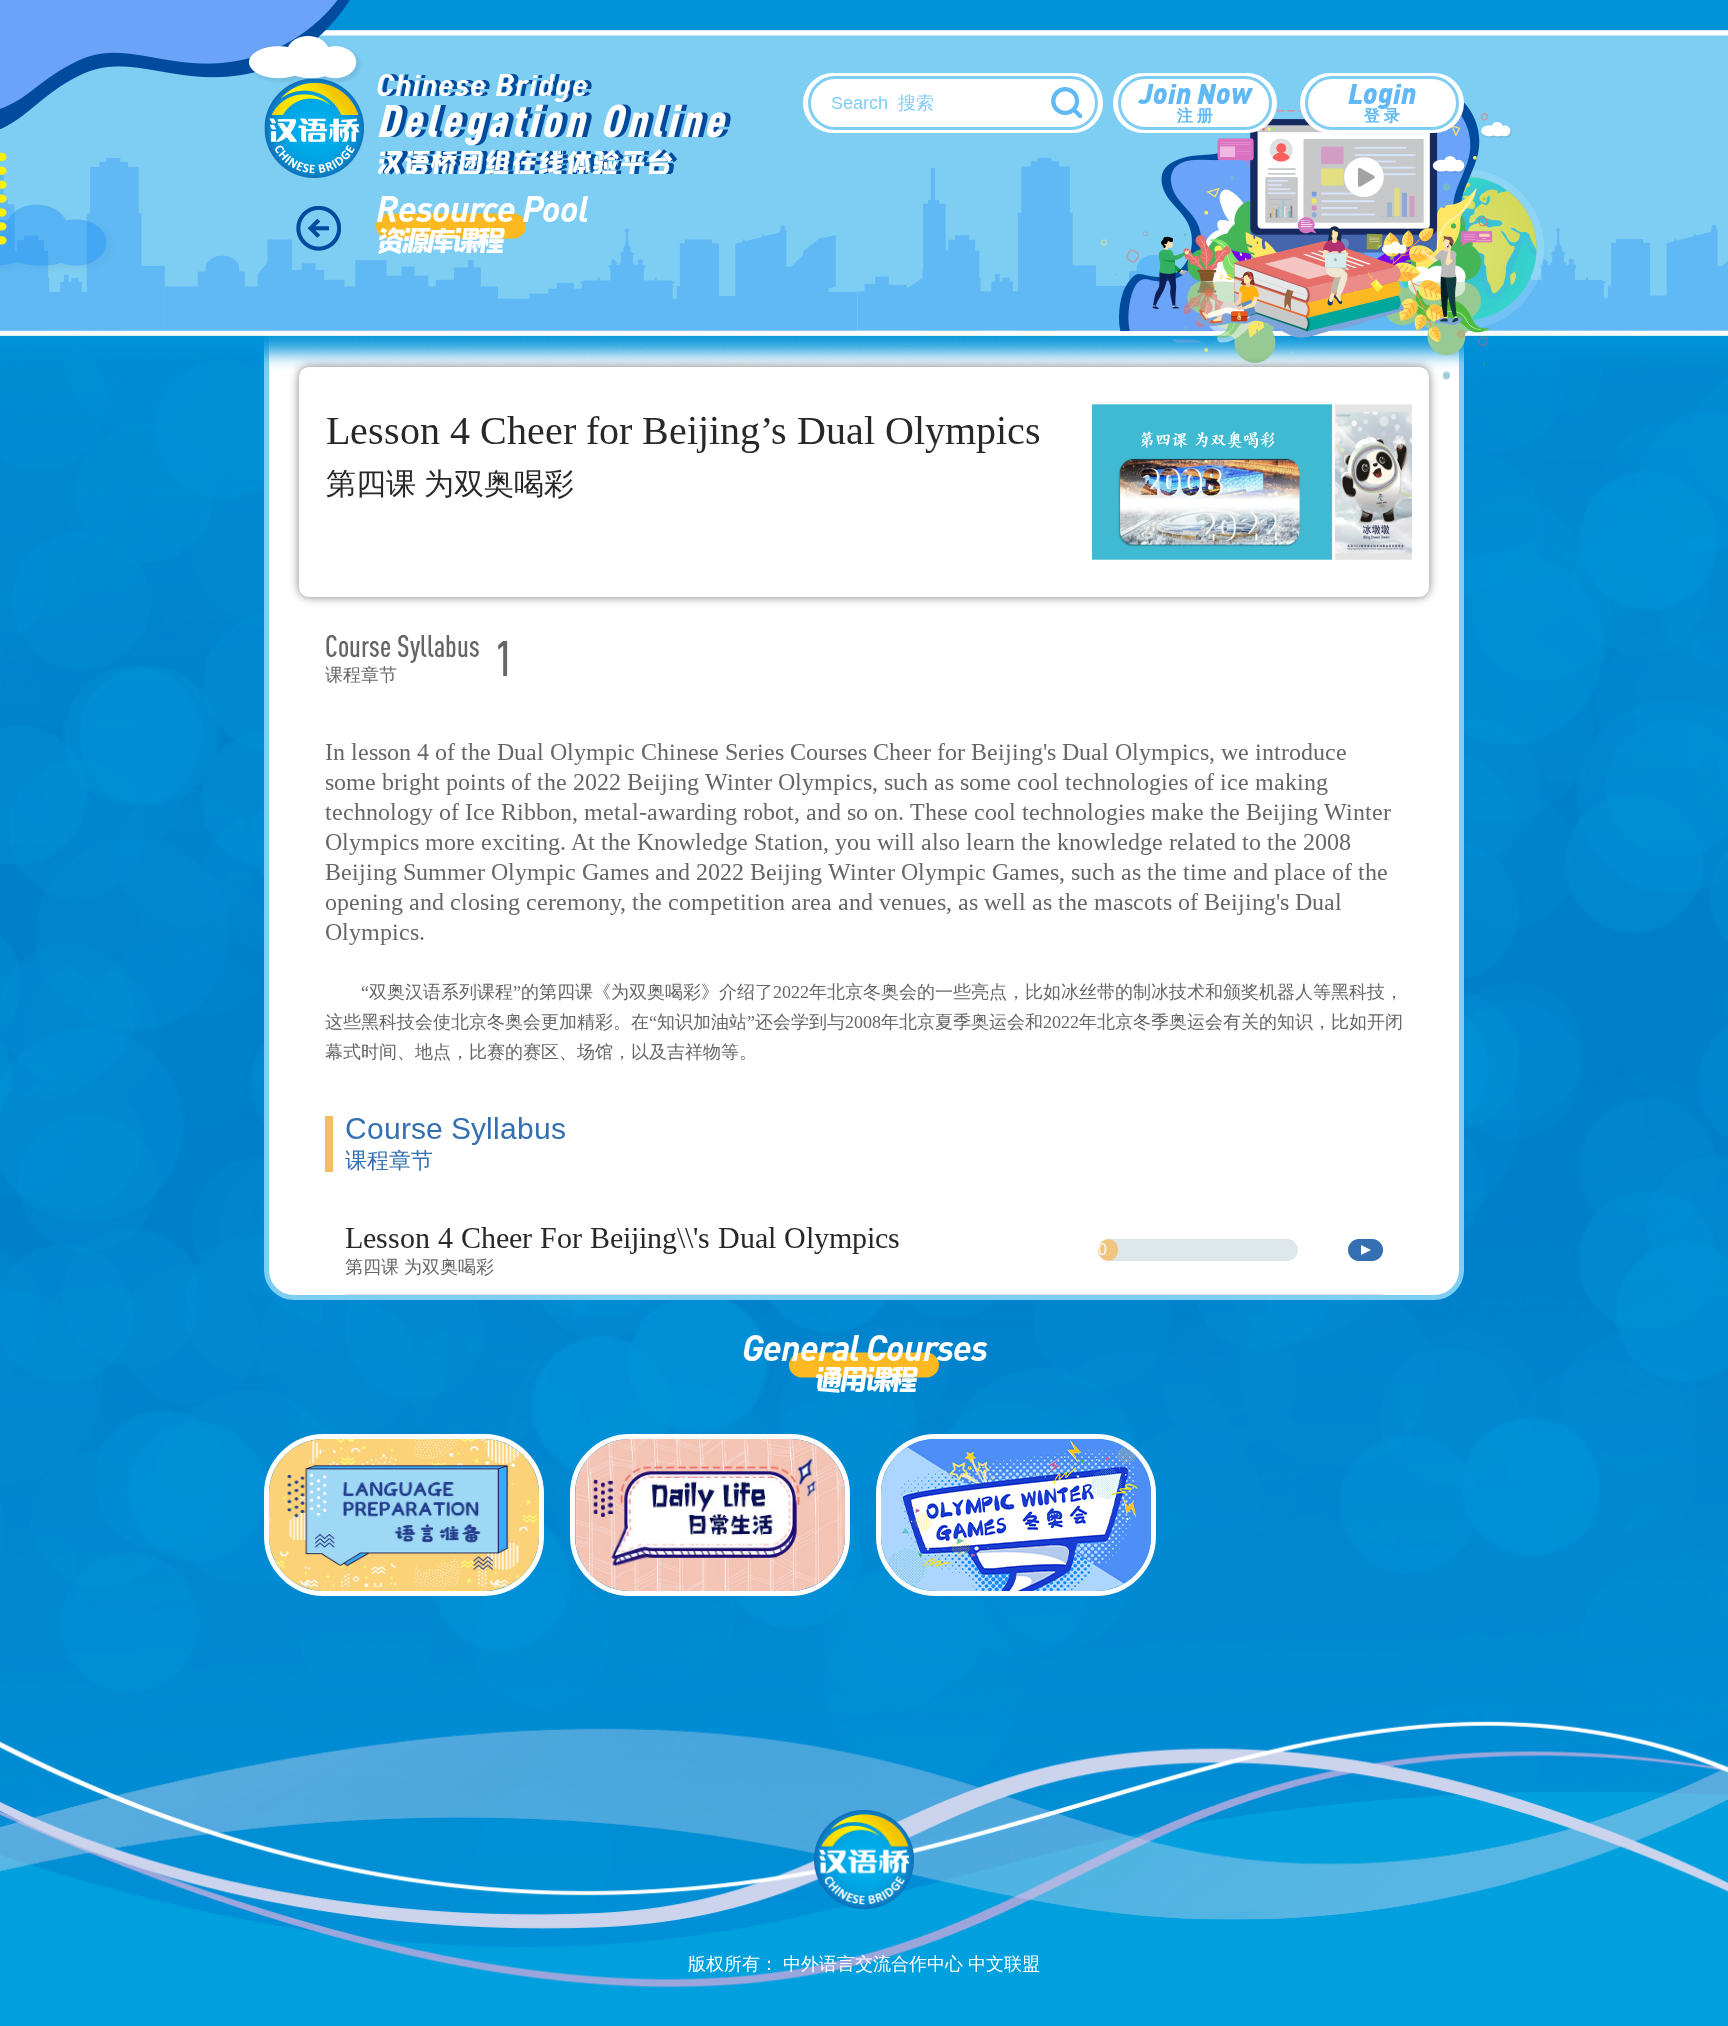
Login (1382, 99)
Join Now (1195, 99)
